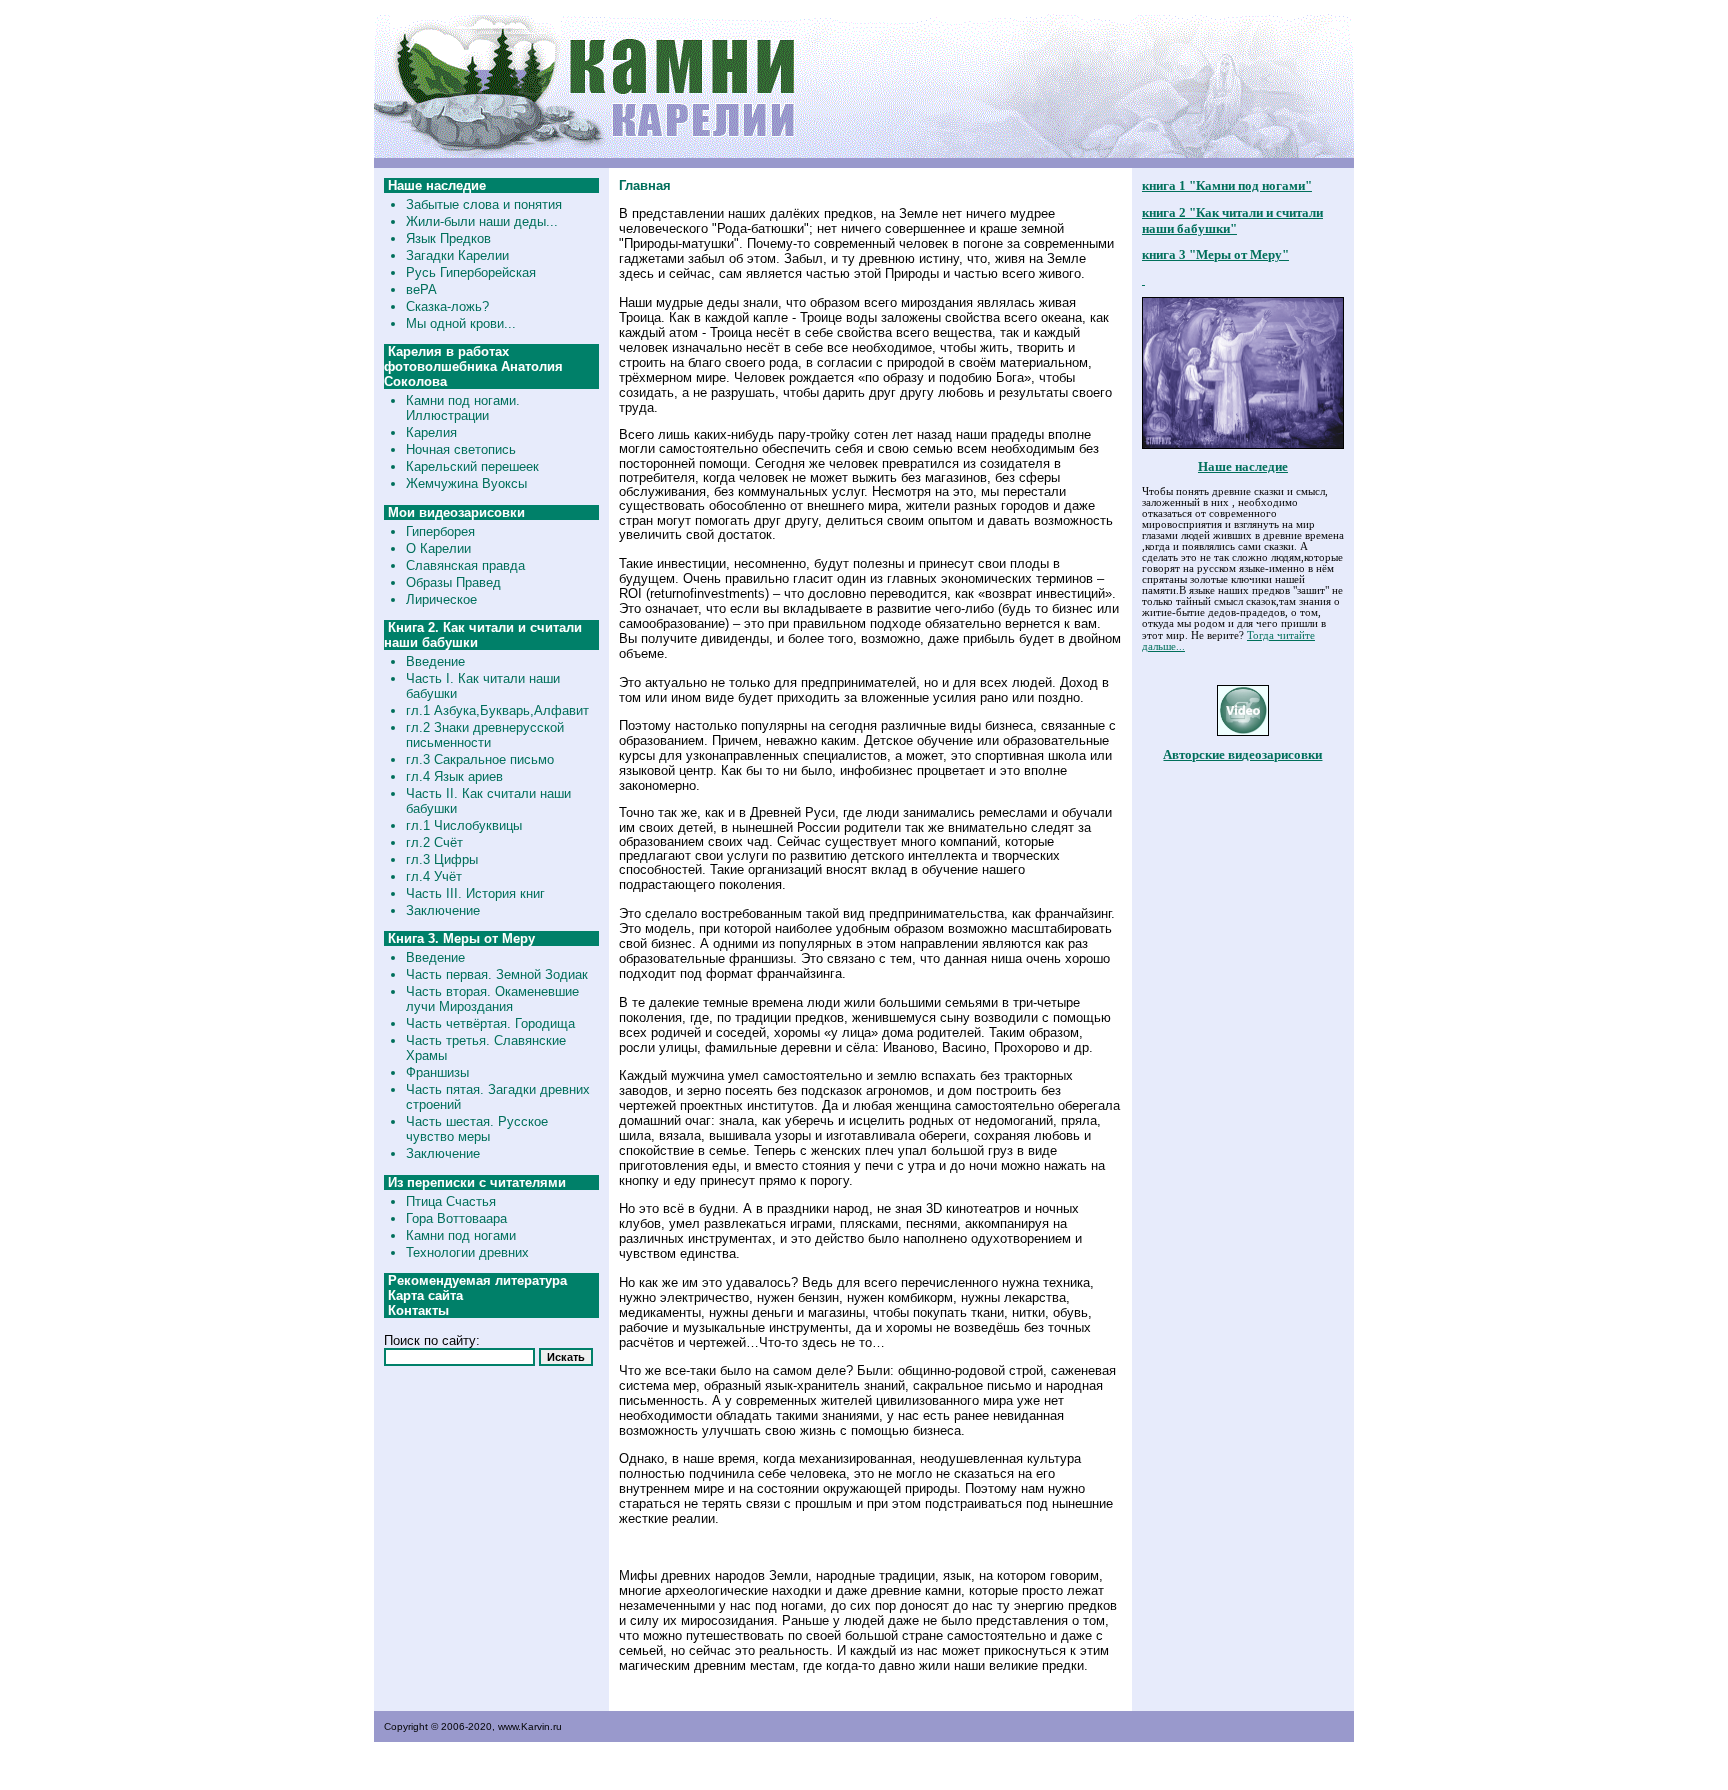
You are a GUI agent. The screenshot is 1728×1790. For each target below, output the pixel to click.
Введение (435, 661)
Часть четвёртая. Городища (490, 1023)
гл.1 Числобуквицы (464, 825)
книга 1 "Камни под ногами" (1227, 185)
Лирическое (441, 599)
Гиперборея (440, 531)
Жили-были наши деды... (482, 221)
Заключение (443, 910)
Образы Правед (453, 582)
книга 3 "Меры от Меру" (1215, 254)
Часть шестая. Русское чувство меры (477, 1129)
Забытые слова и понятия (484, 204)
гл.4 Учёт (434, 876)
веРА (421, 289)
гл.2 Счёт (434, 842)
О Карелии (438, 548)
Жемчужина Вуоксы (466, 483)
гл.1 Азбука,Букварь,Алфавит (497, 710)
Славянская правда (465, 565)
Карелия (431, 432)
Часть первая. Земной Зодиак (497, 974)
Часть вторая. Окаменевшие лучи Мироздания (492, 999)
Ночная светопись (461, 449)
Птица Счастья (451, 1201)
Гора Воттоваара (456, 1218)
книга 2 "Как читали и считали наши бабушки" (1232, 220)
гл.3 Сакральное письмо (480, 759)
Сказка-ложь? (447, 306)
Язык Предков (448, 238)
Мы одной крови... (461, 323)
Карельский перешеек (472, 466)
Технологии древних (467, 1252)
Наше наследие (1243, 466)
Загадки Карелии (457, 255)
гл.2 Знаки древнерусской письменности (485, 735)
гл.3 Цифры (442, 859)
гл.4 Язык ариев (454, 776)
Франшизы (437, 1072)
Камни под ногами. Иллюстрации (463, 408)
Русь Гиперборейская (471, 272)
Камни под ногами (461, 1235)
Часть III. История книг (475, 893)
